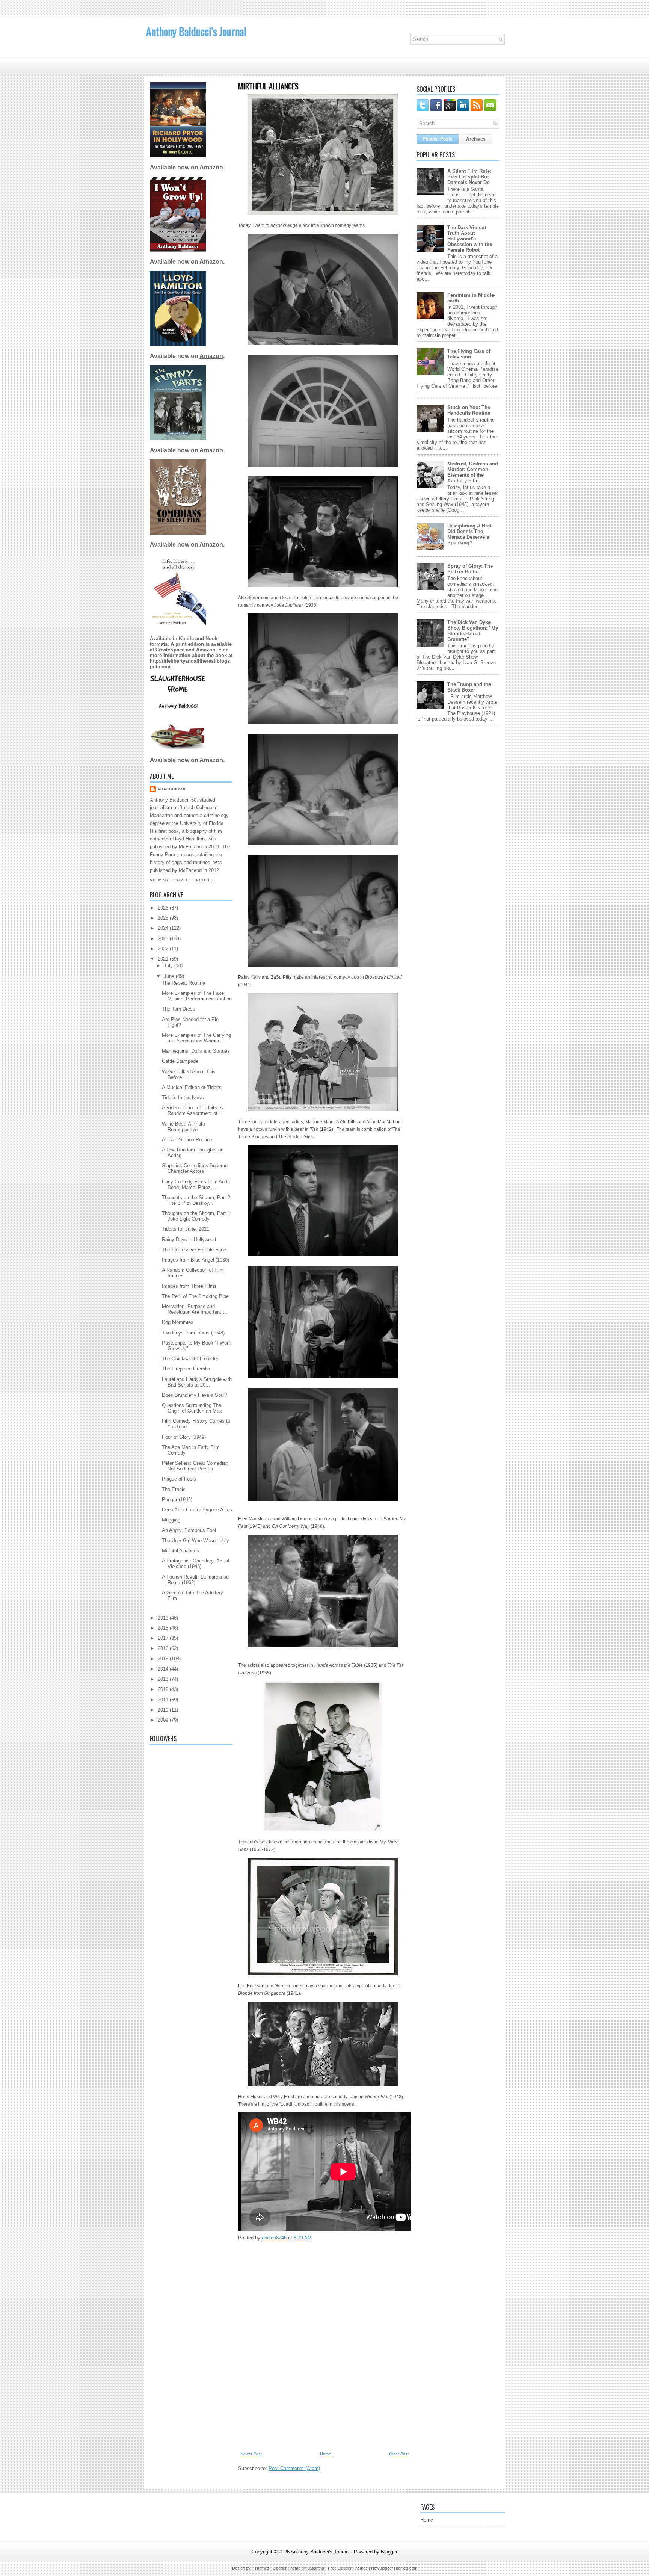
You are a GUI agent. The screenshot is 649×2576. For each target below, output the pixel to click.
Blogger (389, 2552)
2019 (164, 1618)
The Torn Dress (179, 1009)
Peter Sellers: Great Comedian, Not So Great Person (196, 1466)
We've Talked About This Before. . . (189, 1074)
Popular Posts (438, 139)
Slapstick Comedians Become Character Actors (195, 1168)
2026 (164, 908)
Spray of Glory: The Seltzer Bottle (470, 569)
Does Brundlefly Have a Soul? (195, 1395)
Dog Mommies (178, 1322)
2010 (164, 1710)
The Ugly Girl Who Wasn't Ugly (195, 1540)
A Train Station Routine (187, 1140)
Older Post (399, 2454)
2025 (164, 918)
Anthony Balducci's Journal (196, 31)
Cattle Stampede (180, 1061)
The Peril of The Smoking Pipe (195, 1296)
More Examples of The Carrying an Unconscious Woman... (196, 1038)
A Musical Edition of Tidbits (192, 1087)
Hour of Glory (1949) (184, 1437)
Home (325, 2454)
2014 (164, 1669)
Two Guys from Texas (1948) (193, 1333)
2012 (164, 1689)
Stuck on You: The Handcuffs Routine (469, 410)
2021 (164, 959)
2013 (164, 1679)
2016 (164, 1648)
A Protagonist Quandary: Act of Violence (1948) (196, 1564)
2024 (164, 928)
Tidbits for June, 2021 (186, 1229)
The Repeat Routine (183, 983)
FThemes (260, 2568)
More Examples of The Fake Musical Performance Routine (197, 996)
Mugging (171, 1520)
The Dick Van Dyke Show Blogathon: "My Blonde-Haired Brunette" (473, 631)
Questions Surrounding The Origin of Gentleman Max (192, 1408)
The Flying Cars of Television (469, 354)
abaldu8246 (171, 789)
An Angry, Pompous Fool (189, 1530)
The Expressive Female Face (194, 1250)
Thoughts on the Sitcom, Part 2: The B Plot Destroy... (197, 1200)
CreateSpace (170, 650)
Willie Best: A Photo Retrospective (183, 1127)
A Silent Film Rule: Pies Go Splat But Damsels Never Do (469, 177)
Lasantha (316, 2568)
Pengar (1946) (177, 1500)
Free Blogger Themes (348, 2568)
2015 (164, 1659)
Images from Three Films (189, 1286)
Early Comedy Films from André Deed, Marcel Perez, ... (197, 1185)
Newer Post (251, 2454)
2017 (164, 1638)
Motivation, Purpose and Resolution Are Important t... (195, 1309)
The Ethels (174, 1489)
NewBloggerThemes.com (394, 2568)
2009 (164, 1720)
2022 (164, 949)
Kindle (187, 638)
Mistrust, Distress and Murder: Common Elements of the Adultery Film (473, 472)
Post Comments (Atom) (294, 2468)
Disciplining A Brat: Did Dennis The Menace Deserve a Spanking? (470, 534)
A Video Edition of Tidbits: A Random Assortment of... (192, 1110)
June (170, 976)
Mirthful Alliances (180, 1551)
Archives (476, 139)
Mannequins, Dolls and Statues (196, 1051)
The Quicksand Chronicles (191, 1359)
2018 (164, 1628)
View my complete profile (183, 880)
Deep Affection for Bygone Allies (197, 1510)
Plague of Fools (179, 1479)
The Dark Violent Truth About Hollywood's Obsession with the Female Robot (470, 239)
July (169, 966)
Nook (211, 638)
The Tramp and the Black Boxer (469, 687)
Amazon (211, 167)
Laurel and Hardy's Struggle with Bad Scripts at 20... (197, 1382)
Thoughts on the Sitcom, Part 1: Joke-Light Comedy (197, 1216)
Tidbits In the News (183, 1098)
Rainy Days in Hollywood (189, 1240)
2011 (164, 1700)
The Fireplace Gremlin (186, 1369)
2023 (164, 939)
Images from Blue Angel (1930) (195, 1260)
